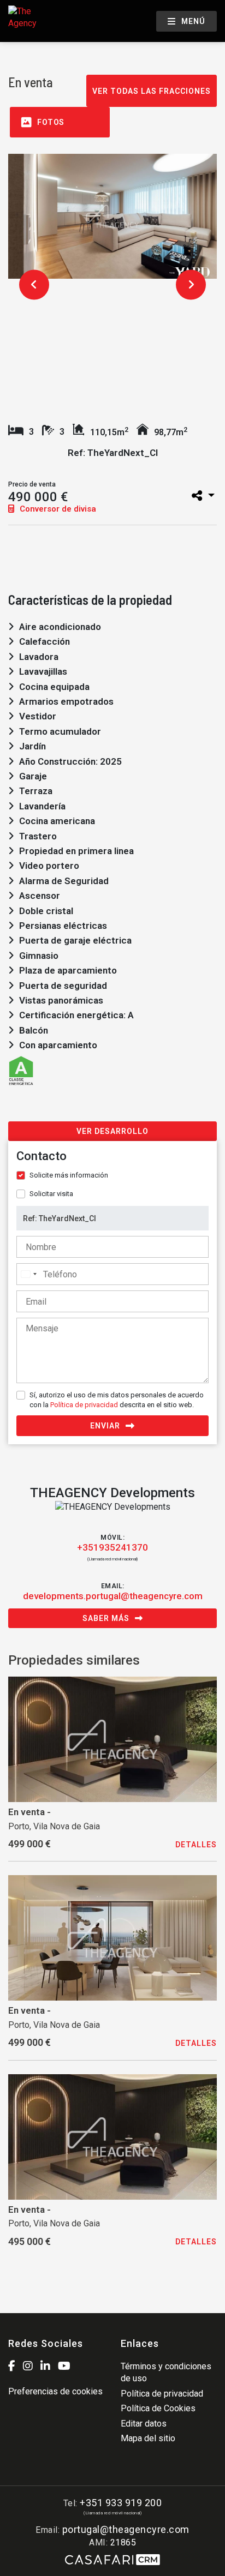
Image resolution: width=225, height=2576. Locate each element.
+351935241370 (112, 1547)
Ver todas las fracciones (152, 91)
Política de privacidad (84, 1405)
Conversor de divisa (57, 509)
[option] (112, 216)
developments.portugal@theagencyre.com (113, 1596)
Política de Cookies (158, 2408)
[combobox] (28, 1274)
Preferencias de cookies (55, 2391)
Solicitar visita (51, 1194)
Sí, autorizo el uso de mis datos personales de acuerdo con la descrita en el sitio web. (117, 1400)
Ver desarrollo (112, 1131)
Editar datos (144, 2424)
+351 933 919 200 (121, 2503)
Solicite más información (69, 1175)
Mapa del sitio (148, 2438)
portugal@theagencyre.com (126, 2529)
